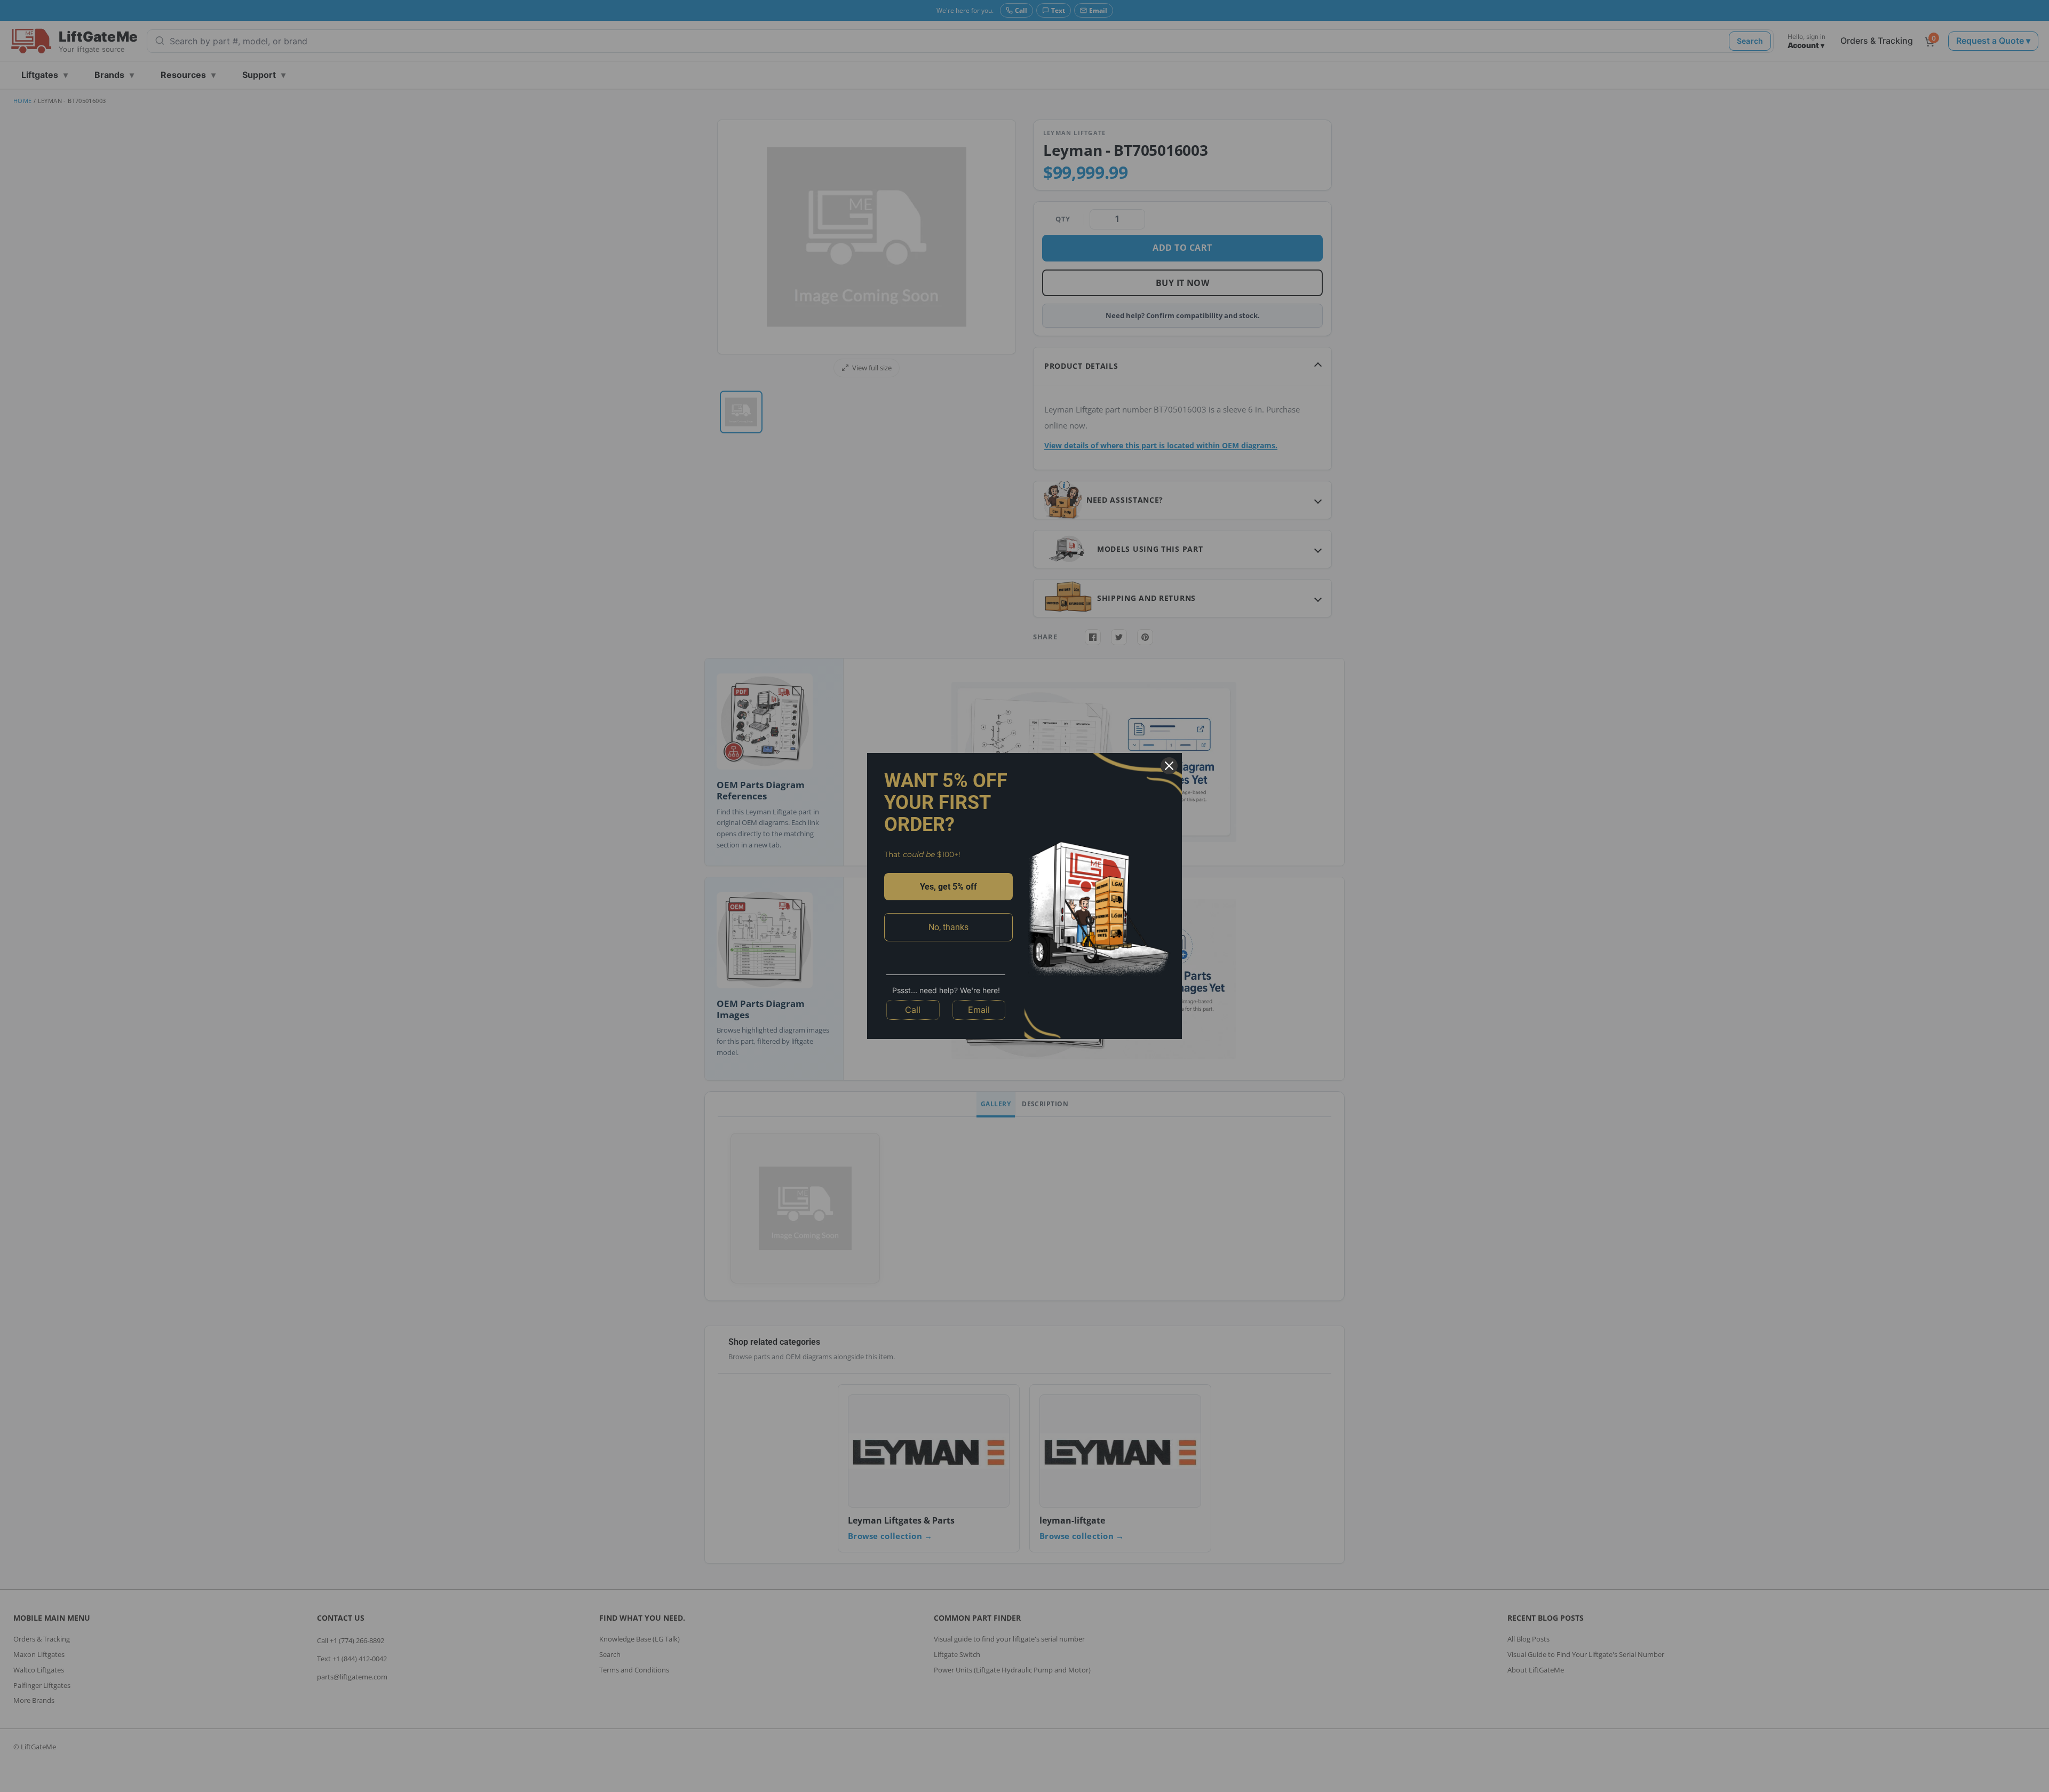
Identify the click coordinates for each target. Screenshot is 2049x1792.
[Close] (1169, 766)
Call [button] (913, 1010)
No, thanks (948, 927)
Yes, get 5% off (948, 887)
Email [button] (979, 1010)
